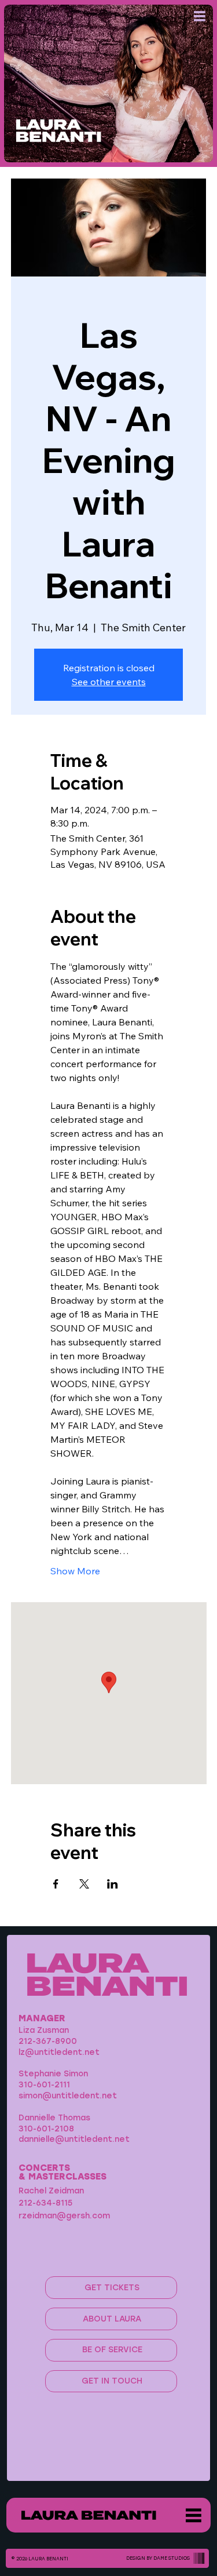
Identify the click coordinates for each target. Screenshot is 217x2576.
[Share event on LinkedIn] (113, 1884)
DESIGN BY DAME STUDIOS (158, 2558)
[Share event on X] (84, 1884)
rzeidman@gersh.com (64, 2215)
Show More (75, 1571)
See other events (109, 682)
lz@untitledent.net (59, 2052)
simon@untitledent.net (68, 2095)
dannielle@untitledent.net (74, 2139)
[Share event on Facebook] (56, 1884)
